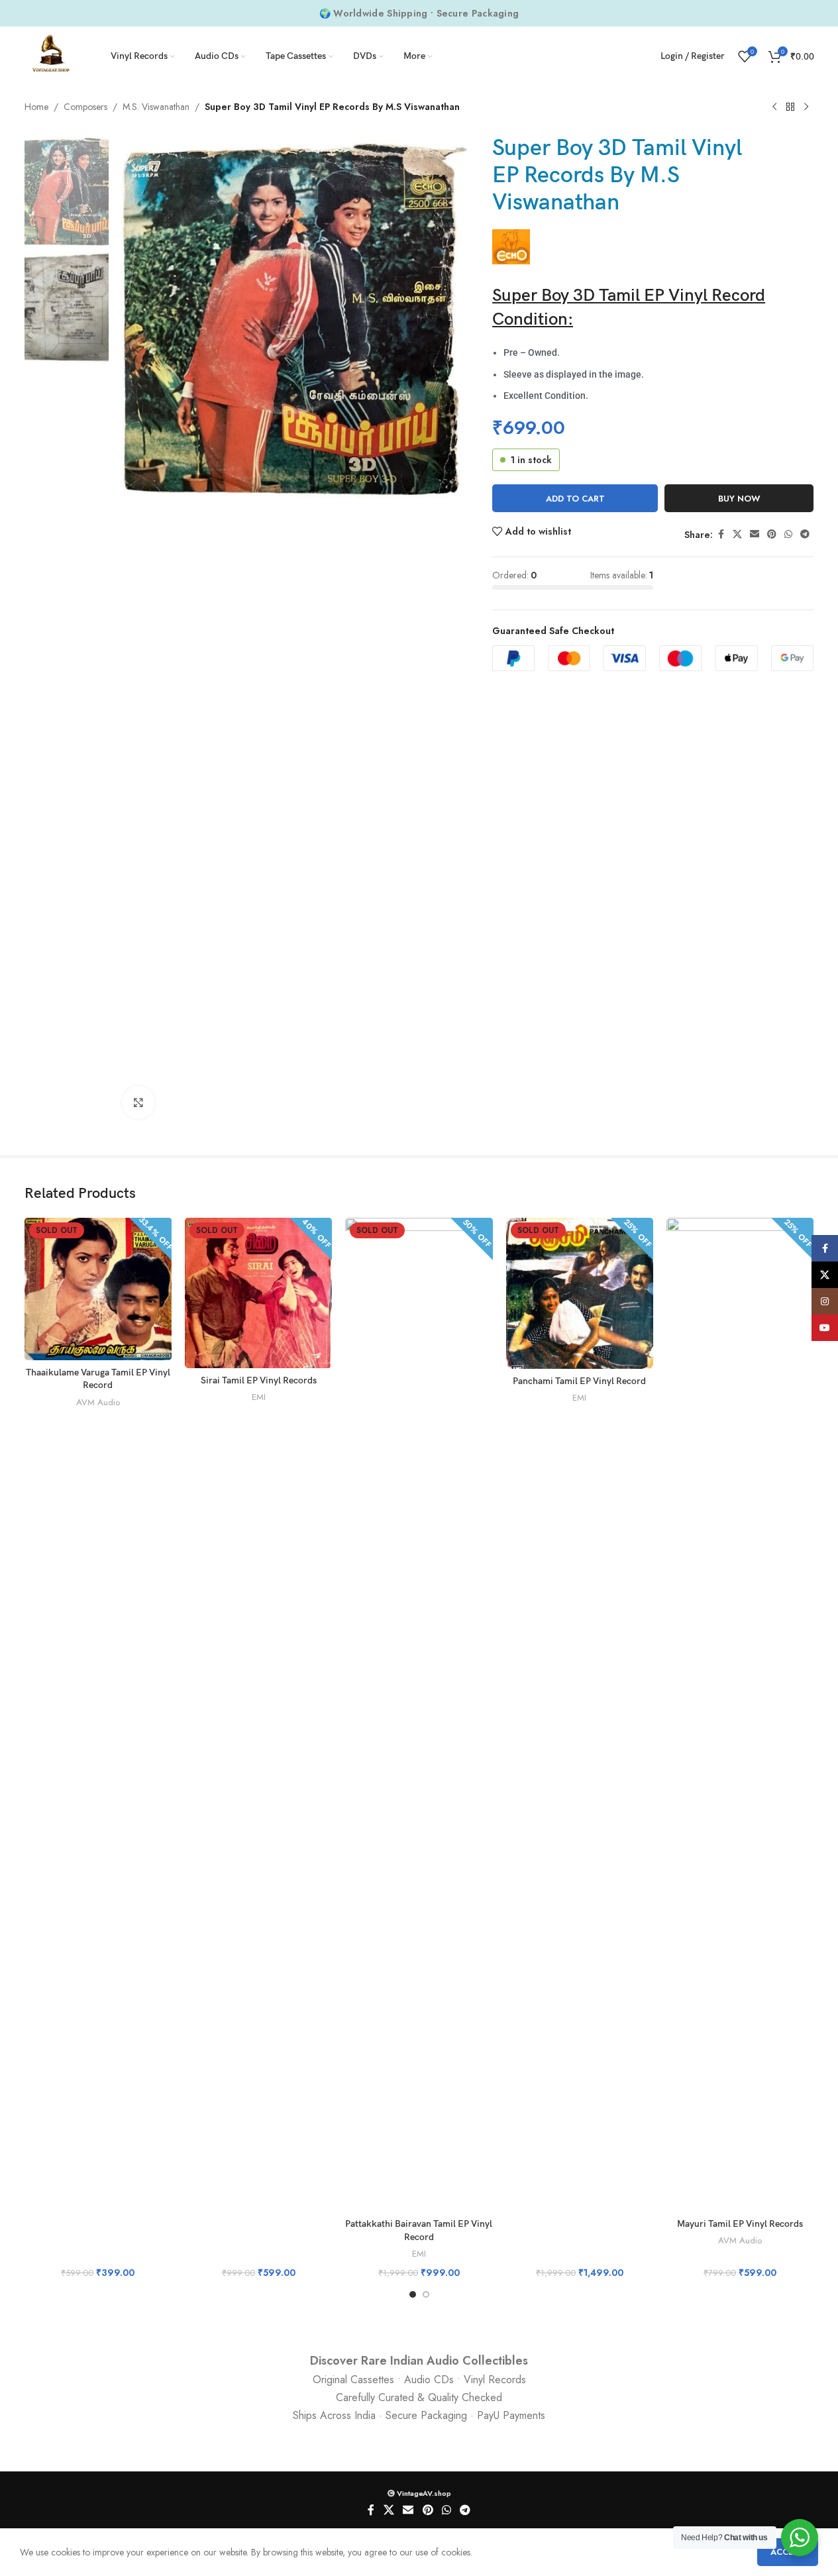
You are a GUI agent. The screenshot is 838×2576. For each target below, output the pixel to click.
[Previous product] (774, 107)
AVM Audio (98, 1402)
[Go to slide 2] (426, 2294)
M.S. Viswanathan (156, 107)
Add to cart (575, 499)
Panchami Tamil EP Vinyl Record (579, 1381)
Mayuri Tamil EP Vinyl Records (740, 2224)
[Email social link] (755, 534)
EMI (259, 1397)
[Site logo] (51, 55)
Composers (85, 107)
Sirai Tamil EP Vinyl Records (259, 1380)
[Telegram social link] (805, 534)
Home (36, 107)
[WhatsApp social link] (788, 534)
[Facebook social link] (721, 534)
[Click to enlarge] (138, 1102)
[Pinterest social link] (772, 534)
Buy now (739, 499)
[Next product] (806, 107)
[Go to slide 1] (413, 2294)
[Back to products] (790, 107)
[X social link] (737, 534)
